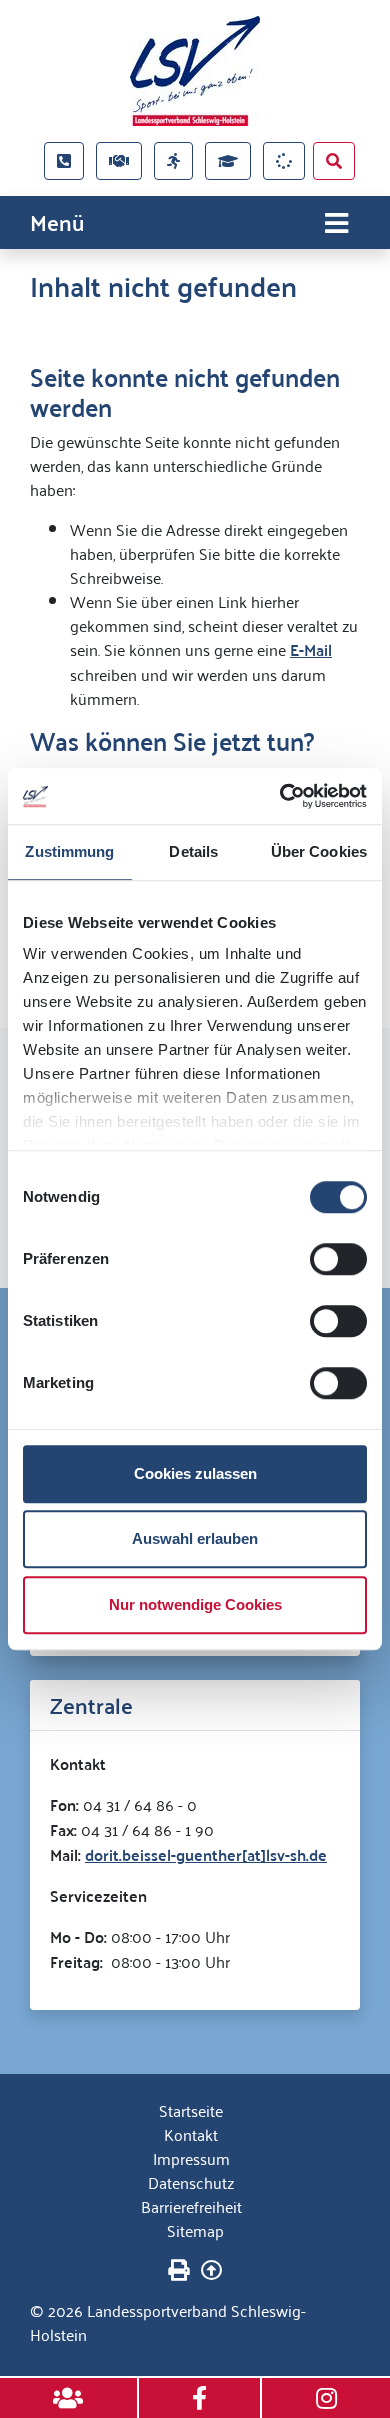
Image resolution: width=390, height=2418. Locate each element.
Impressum (191, 2158)
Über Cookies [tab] (319, 851)
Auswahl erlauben (195, 1538)
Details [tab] (193, 851)
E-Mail (311, 649)
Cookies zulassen (195, 1473)
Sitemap (195, 2230)
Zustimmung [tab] (69, 851)
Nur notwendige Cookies (195, 1604)
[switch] (338, 1259)
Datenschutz (191, 2182)
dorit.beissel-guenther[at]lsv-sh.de (206, 1854)
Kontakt (191, 2134)
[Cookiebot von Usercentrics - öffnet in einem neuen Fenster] (280, 796)
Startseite (191, 2110)
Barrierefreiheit (191, 2206)
